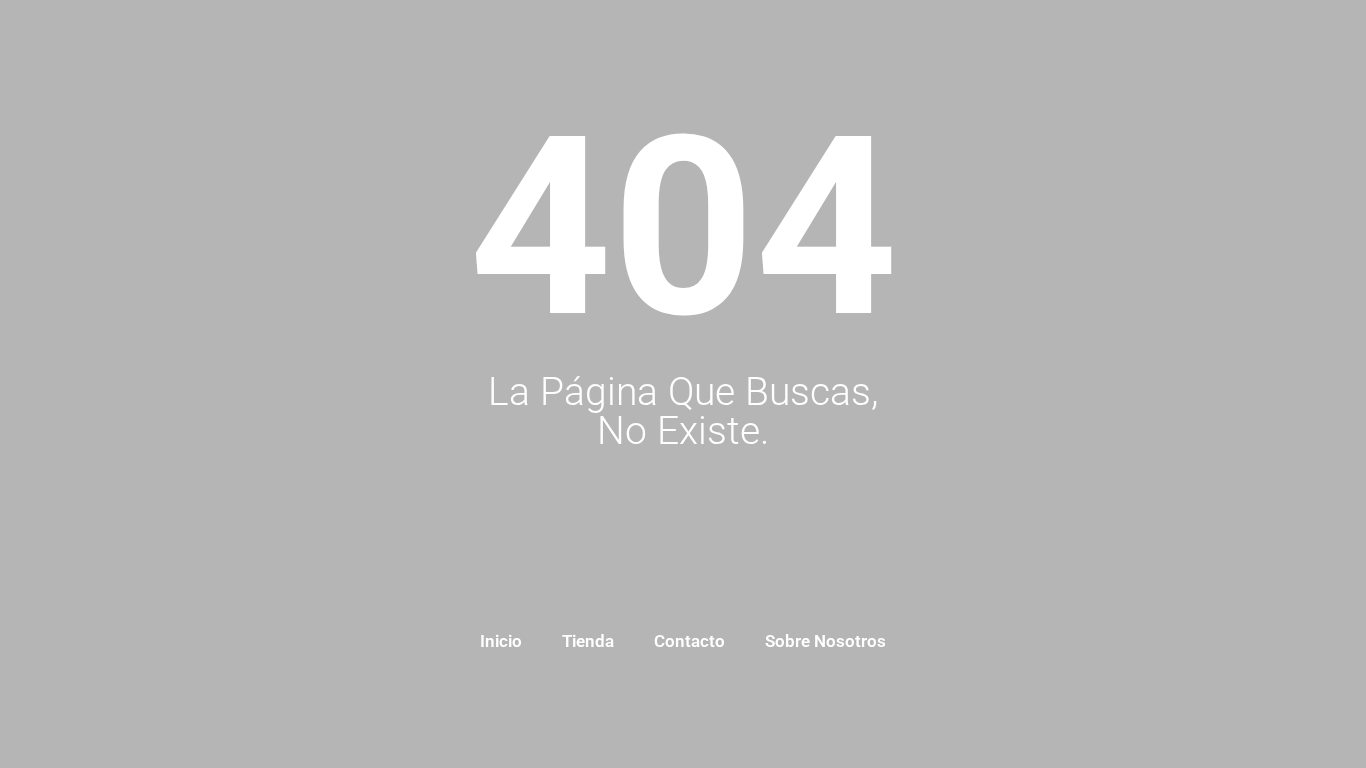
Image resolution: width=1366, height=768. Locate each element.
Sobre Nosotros (825, 641)
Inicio (501, 641)
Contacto (689, 641)
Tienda (588, 641)
